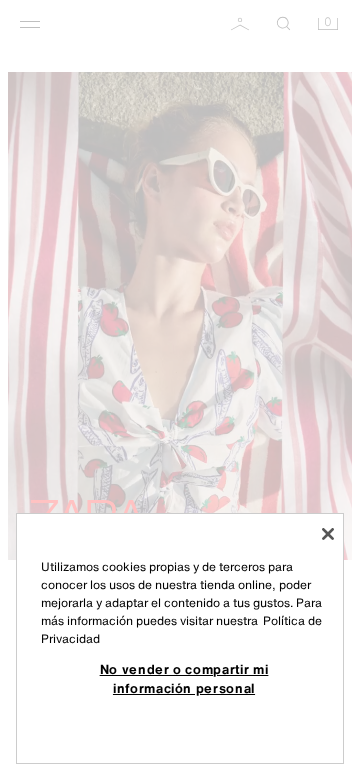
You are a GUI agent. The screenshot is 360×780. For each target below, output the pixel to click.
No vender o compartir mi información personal (184, 678)
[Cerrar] (328, 534)
